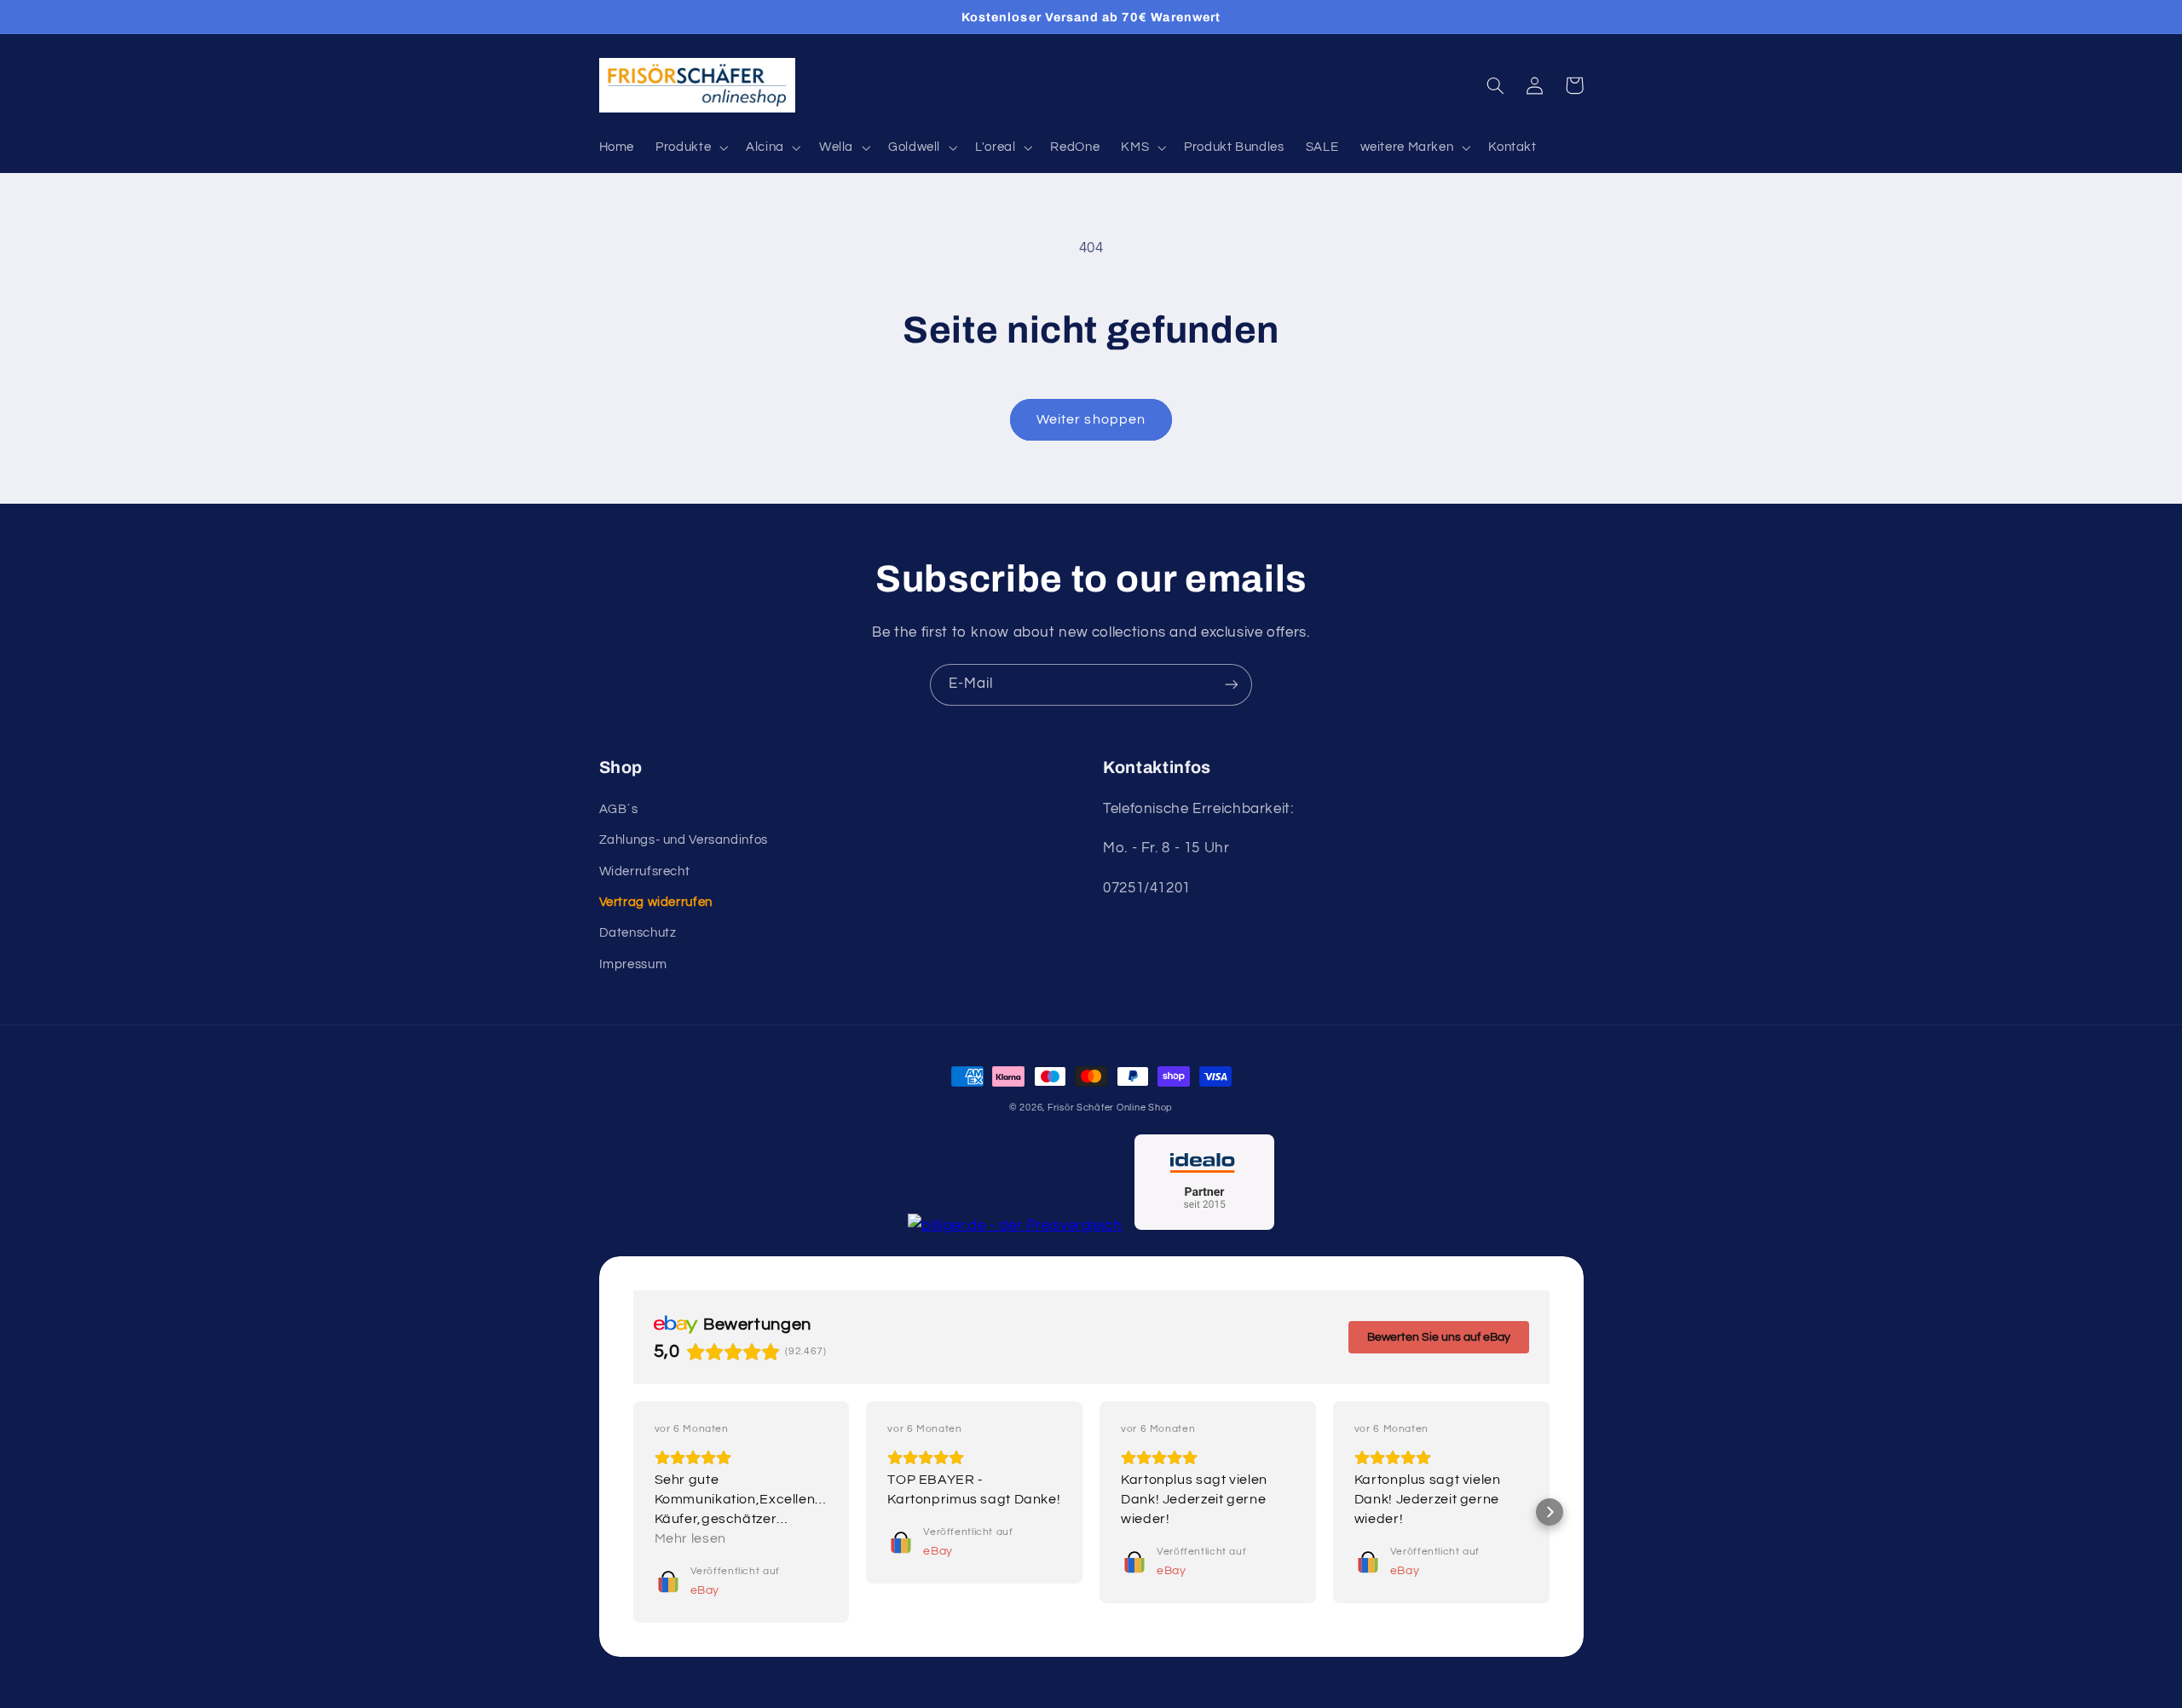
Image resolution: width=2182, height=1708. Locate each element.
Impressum (633, 964)
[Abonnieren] (1232, 685)
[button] (690, 147)
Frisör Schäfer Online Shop (1110, 1108)
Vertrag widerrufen (656, 902)
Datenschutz (638, 933)
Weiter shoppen (1091, 419)
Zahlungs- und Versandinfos (684, 840)
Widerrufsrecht (645, 871)
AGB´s (619, 809)
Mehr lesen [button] (690, 1538)
